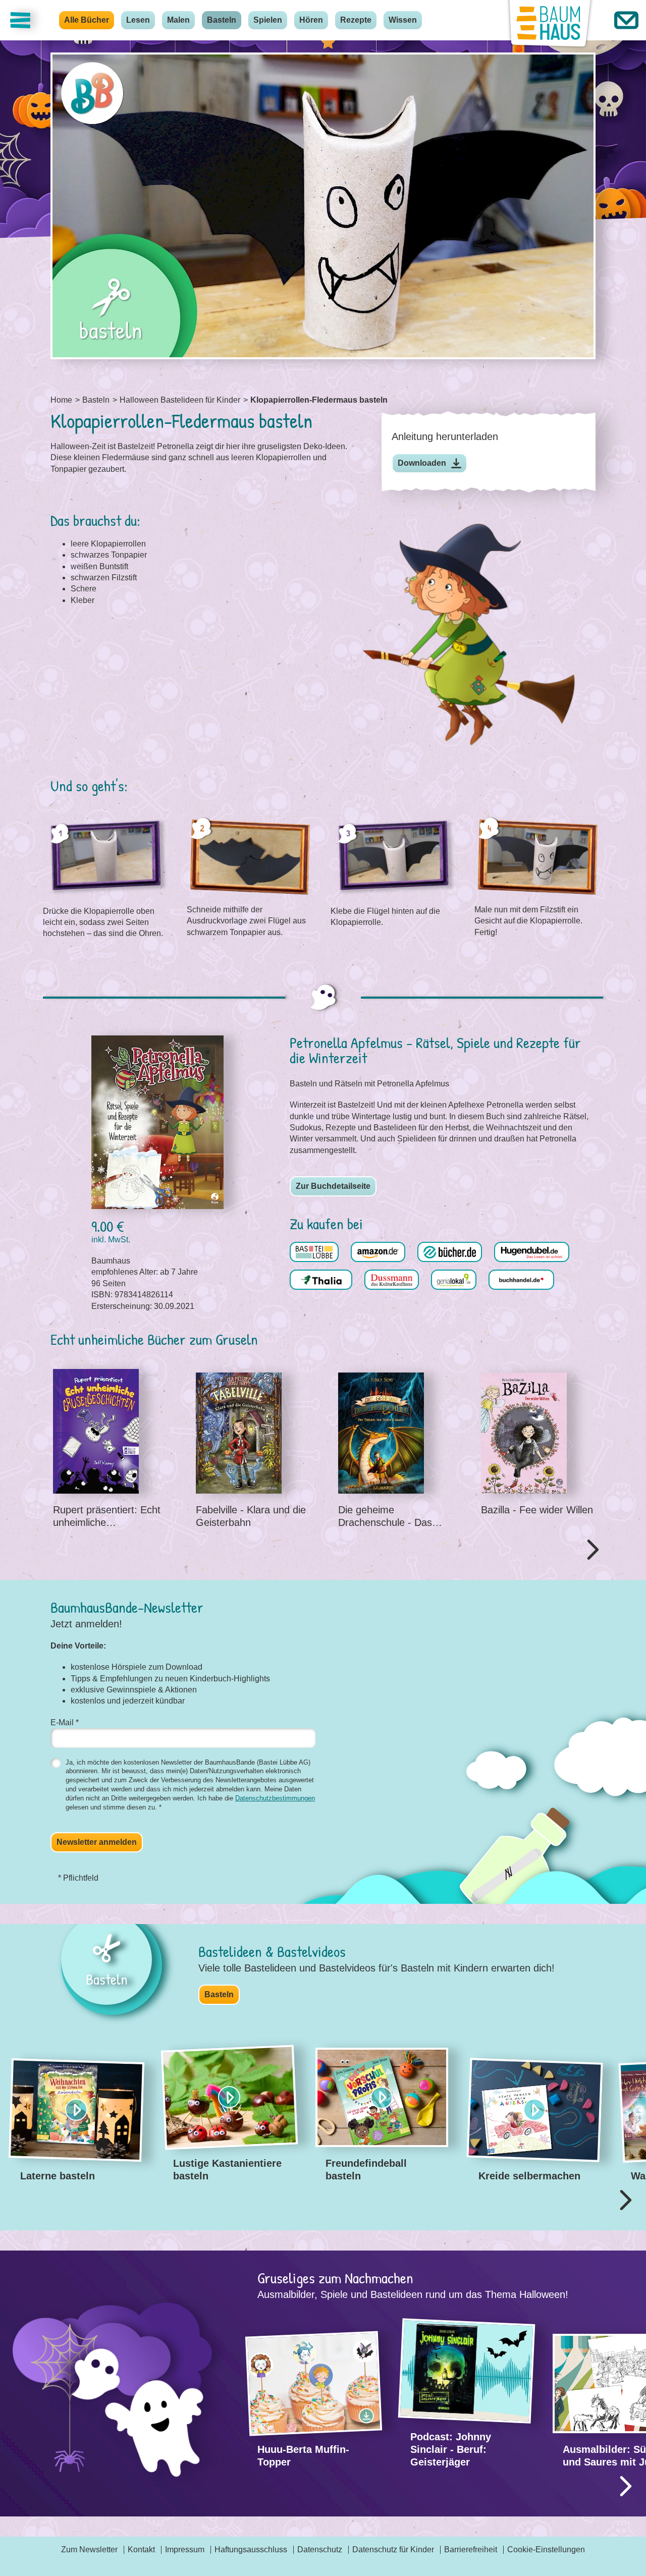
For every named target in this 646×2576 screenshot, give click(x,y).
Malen (178, 20)
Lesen (138, 20)
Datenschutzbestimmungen (275, 1798)
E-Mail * (65, 1722)
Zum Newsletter (89, 2550)
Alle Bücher (87, 20)
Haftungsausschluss (251, 2550)
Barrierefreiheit (471, 2550)
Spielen (268, 20)
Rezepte (356, 20)
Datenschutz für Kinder (393, 2550)
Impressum (185, 2550)
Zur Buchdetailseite (333, 1186)
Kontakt (141, 2550)
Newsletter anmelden (97, 1842)
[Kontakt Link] (626, 20)
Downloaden (422, 463)
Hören (311, 20)
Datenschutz (320, 2550)
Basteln (222, 20)
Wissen (403, 20)
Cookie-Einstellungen (546, 2550)
